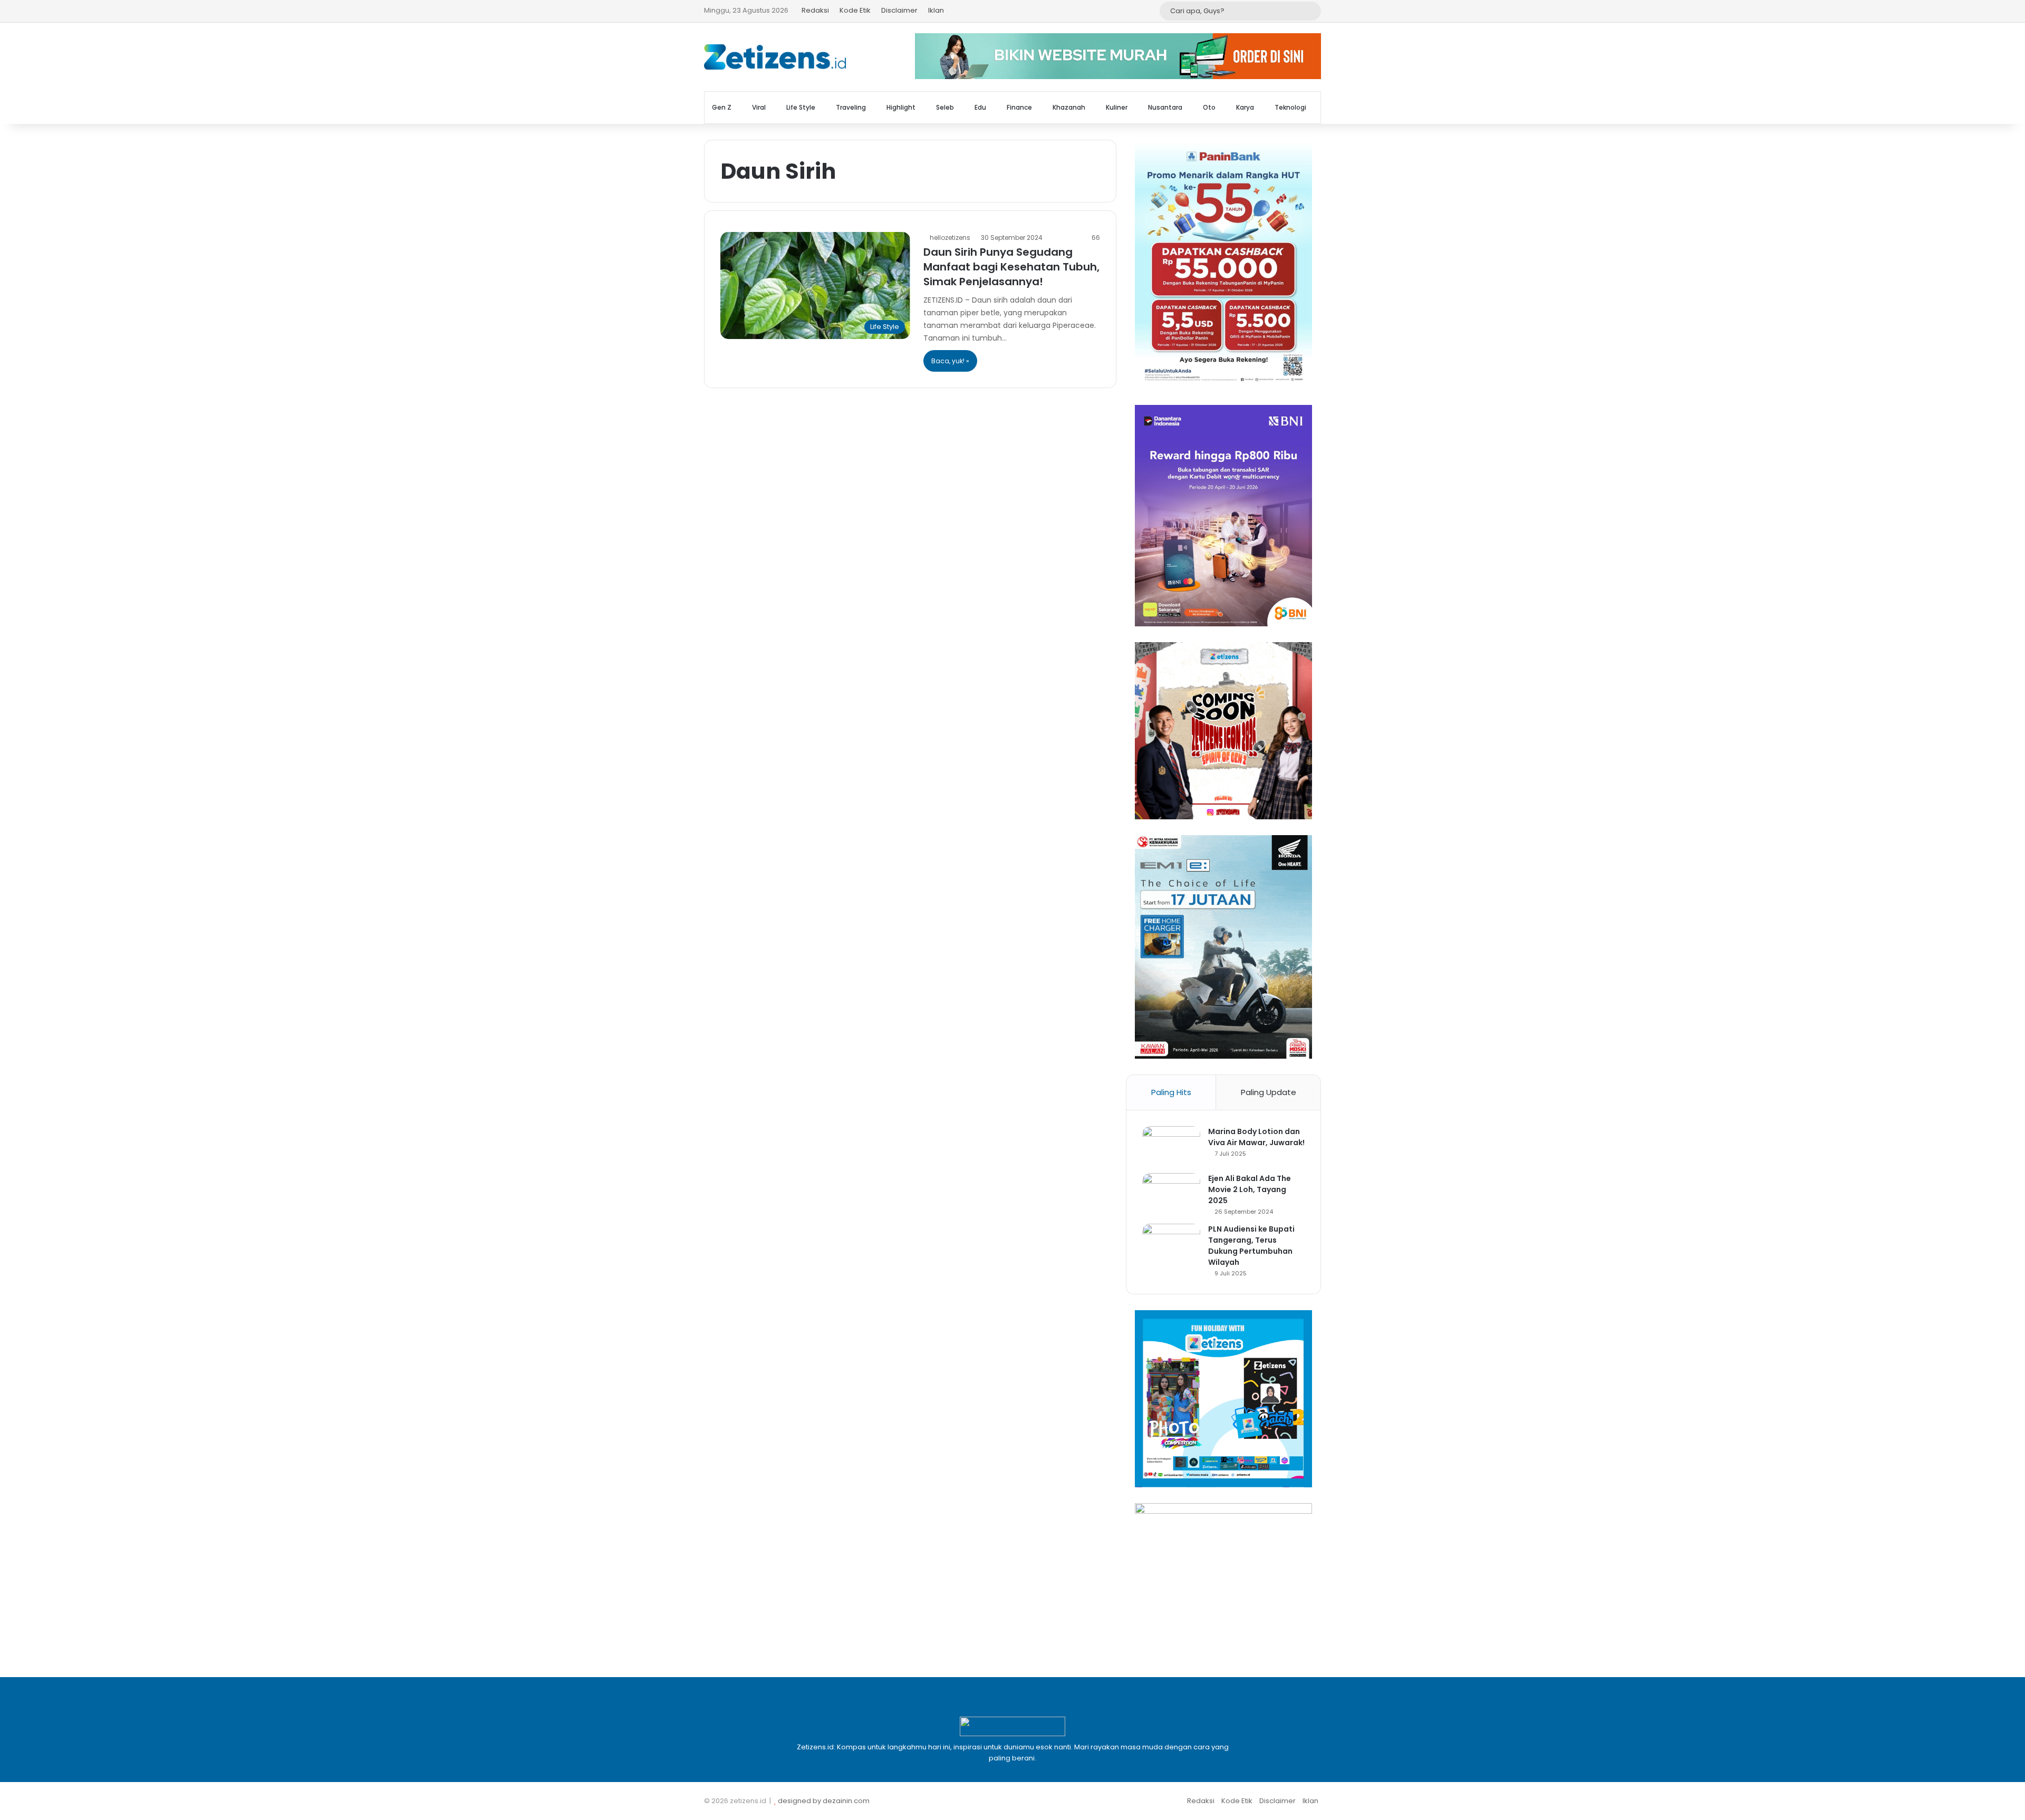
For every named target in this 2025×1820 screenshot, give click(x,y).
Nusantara (1165, 107)
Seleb (945, 107)
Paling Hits (1171, 1092)
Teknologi (1290, 107)
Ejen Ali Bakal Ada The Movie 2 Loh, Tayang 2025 (1250, 1189)
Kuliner (1117, 107)
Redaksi (815, 10)
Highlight (901, 107)
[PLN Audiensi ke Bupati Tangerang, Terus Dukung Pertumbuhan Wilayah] (1171, 1243)
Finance (1019, 107)
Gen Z (722, 107)
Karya (1245, 107)
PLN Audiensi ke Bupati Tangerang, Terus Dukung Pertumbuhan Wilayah (1251, 1246)
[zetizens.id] (775, 57)
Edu (980, 107)
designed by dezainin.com (824, 1801)
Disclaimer (899, 10)
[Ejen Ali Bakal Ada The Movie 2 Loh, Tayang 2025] (1171, 1193)
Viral (759, 107)
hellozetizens (950, 238)
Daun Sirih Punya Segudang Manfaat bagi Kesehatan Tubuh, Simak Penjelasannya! (1011, 267)
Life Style (801, 107)
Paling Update (1269, 1092)
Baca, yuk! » (950, 361)
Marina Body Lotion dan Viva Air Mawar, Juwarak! (1256, 1137)
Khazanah (1069, 107)
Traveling (851, 107)
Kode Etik (855, 10)
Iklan (936, 10)
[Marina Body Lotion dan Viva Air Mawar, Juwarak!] (1171, 1146)
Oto (1209, 107)
